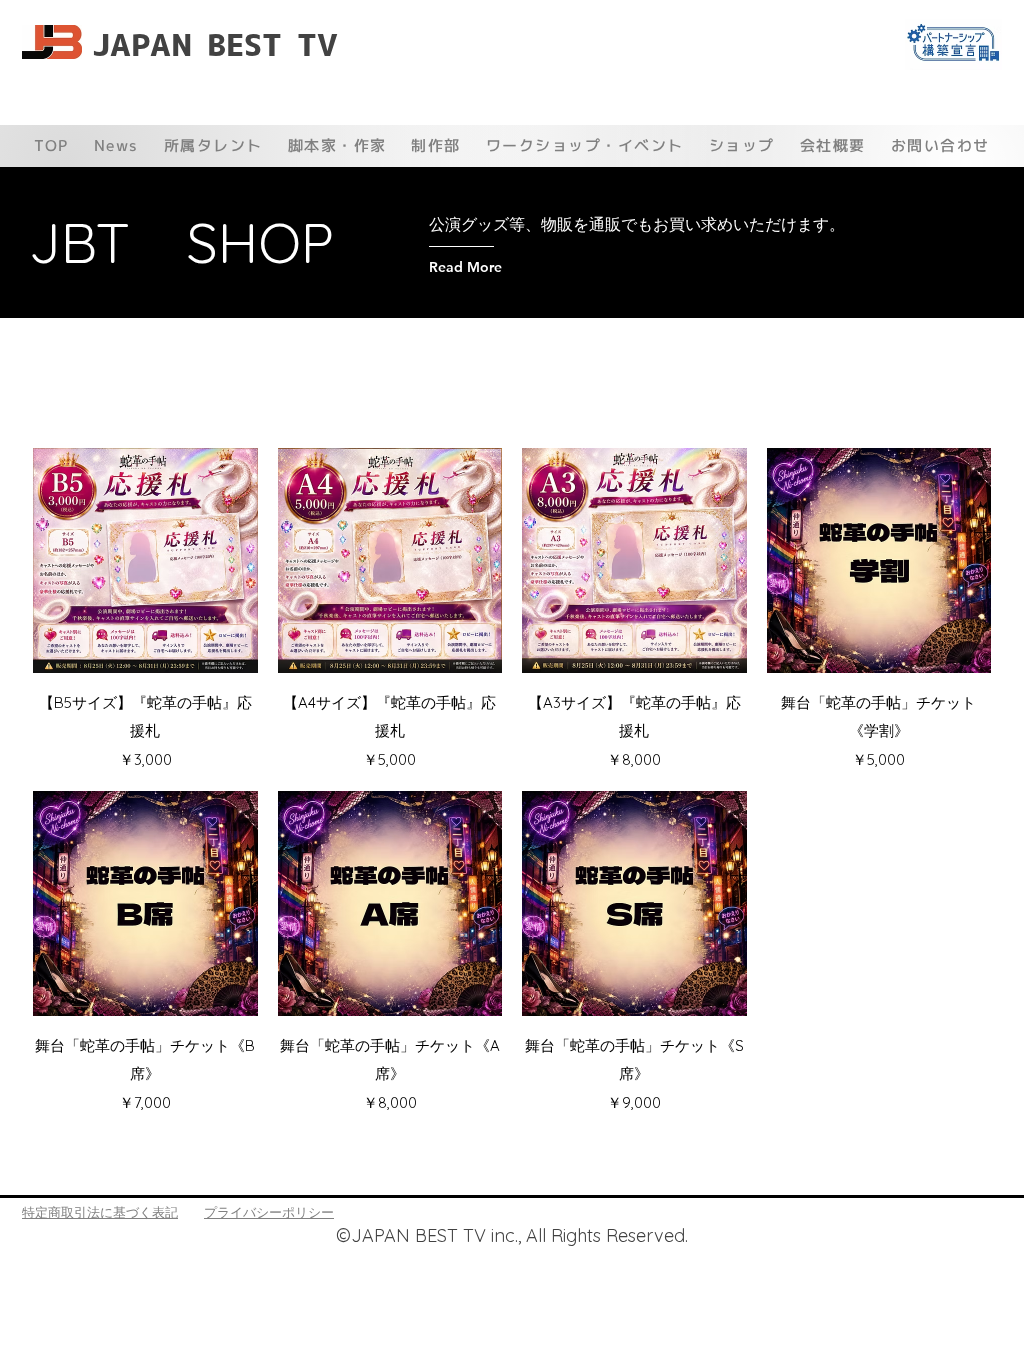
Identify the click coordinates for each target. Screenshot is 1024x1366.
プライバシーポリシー (269, 1212)
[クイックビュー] (145, 560)
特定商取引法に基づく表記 (100, 1212)
